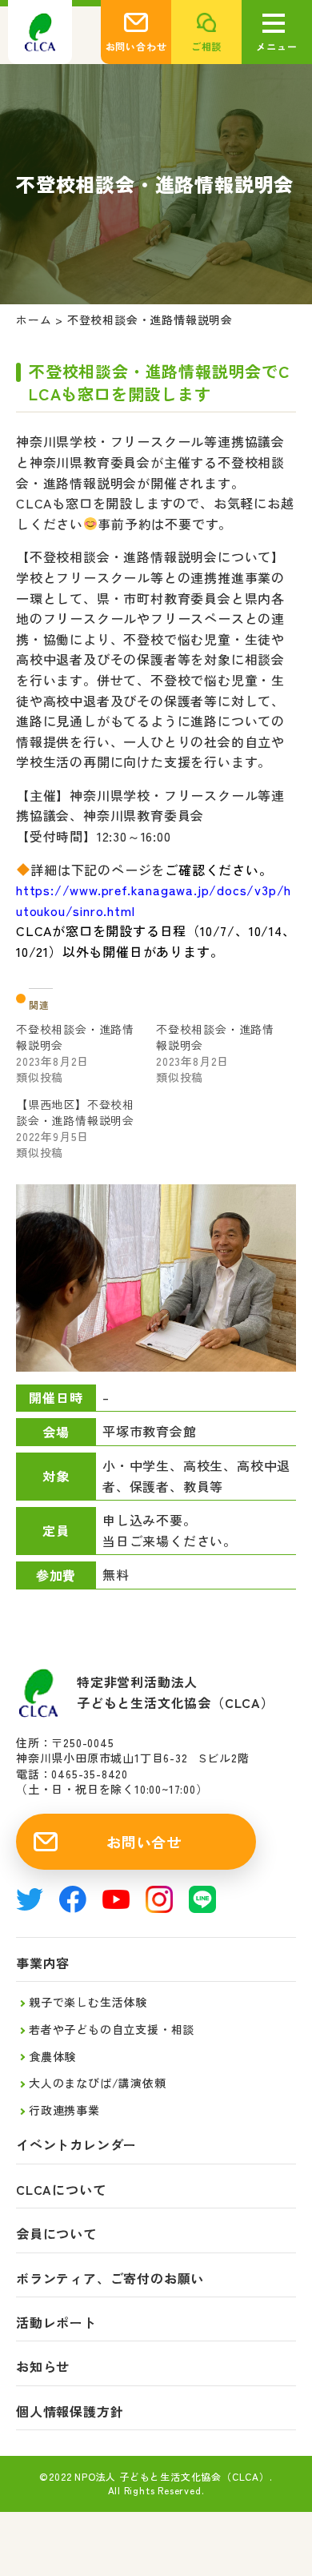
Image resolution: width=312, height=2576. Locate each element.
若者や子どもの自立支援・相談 (112, 2029)
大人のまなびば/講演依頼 (98, 2083)
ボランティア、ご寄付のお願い (110, 2279)
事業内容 (43, 1963)
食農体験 (52, 2056)
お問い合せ (144, 1842)
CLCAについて (61, 2190)
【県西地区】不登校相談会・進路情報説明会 (75, 1112)
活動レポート (56, 2323)
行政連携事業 (64, 2110)
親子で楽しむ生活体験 (88, 2002)
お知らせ (43, 2367)
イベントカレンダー (76, 2145)
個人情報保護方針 (70, 2411)
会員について (56, 2234)
